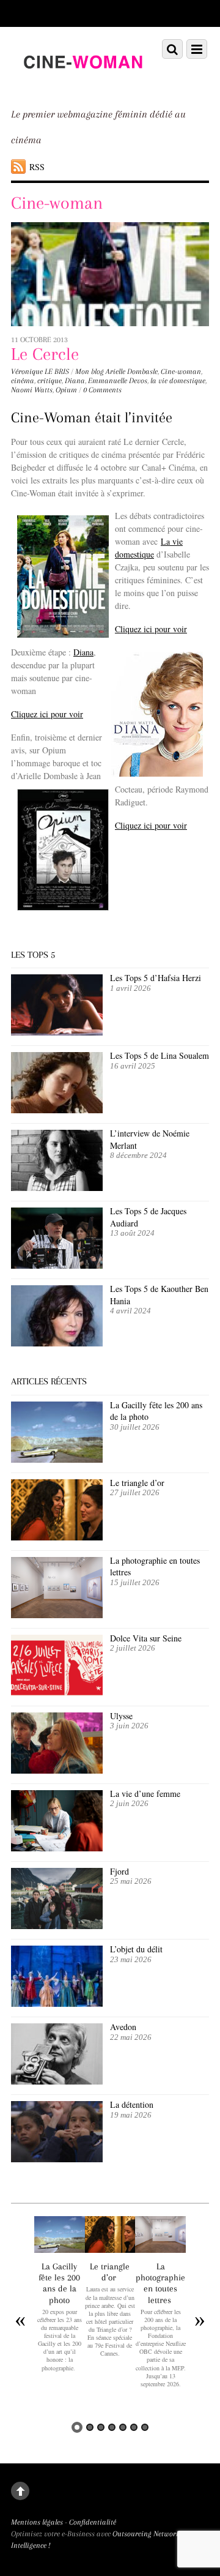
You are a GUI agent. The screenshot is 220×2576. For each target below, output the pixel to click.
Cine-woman (181, 371)
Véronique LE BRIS (40, 371)
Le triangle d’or (139, 1483)
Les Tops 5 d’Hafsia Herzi (156, 978)
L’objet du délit (136, 1949)
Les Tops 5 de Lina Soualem (159, 1055)
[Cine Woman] (82, 83)
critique (50, 381)
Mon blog (90, 371)
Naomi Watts (32, 390)
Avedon (125, 2027)
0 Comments (102, 390)
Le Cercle (45, 354)
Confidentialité (93, 2522)
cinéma (23, 381)
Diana (75, 381)
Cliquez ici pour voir (151, 629)
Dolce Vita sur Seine (146, 1638)
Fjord (119, 1871)
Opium (66, 390)
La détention (132, 2104)
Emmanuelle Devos (118, 381)
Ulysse (121, 1716)
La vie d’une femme (145, 1794)
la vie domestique (178, 381)
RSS (37, 167)
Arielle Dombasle (132, 371)
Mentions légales (37, 2522)
